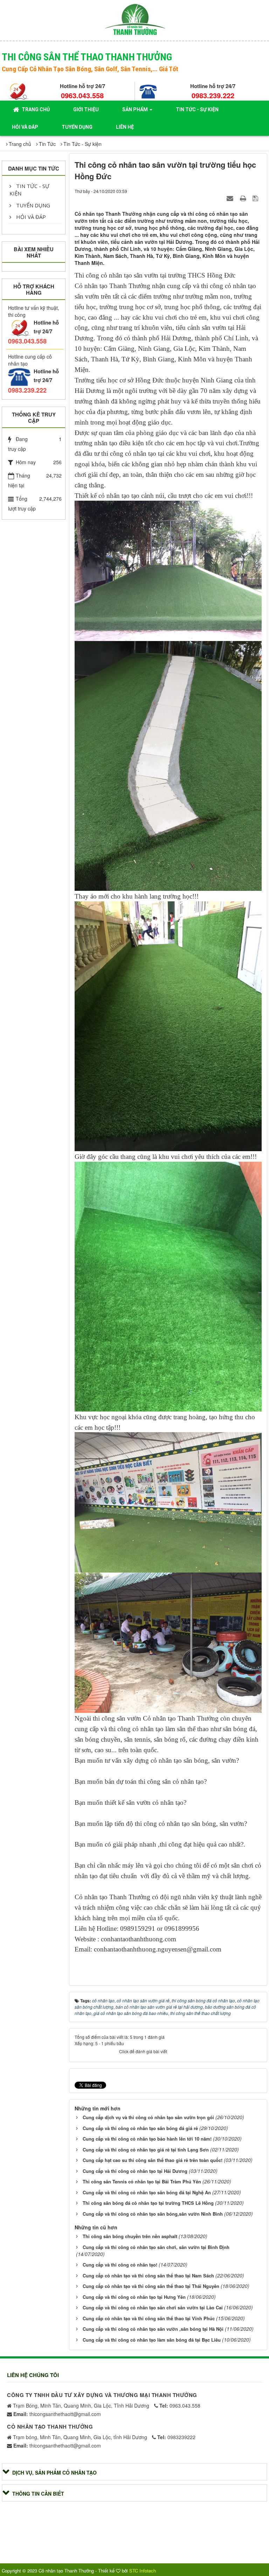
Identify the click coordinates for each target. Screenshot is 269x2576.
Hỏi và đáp (30, 217)
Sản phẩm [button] (136, 109)
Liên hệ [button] (125, 127)
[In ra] (244, 198)
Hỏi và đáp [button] (25, 127)
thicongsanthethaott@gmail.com (57, 2414)
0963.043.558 (82, 95)
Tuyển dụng (32, 205)
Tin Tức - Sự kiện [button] (197, 109)
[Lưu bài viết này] (256, 198)
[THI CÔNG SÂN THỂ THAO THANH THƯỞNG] (135, 19)
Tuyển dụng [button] (77, 127)
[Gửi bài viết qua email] (231, 198)
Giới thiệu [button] (86, 109)
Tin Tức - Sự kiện (29, 190)
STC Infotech (143, 2571)
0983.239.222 (213, 95)
